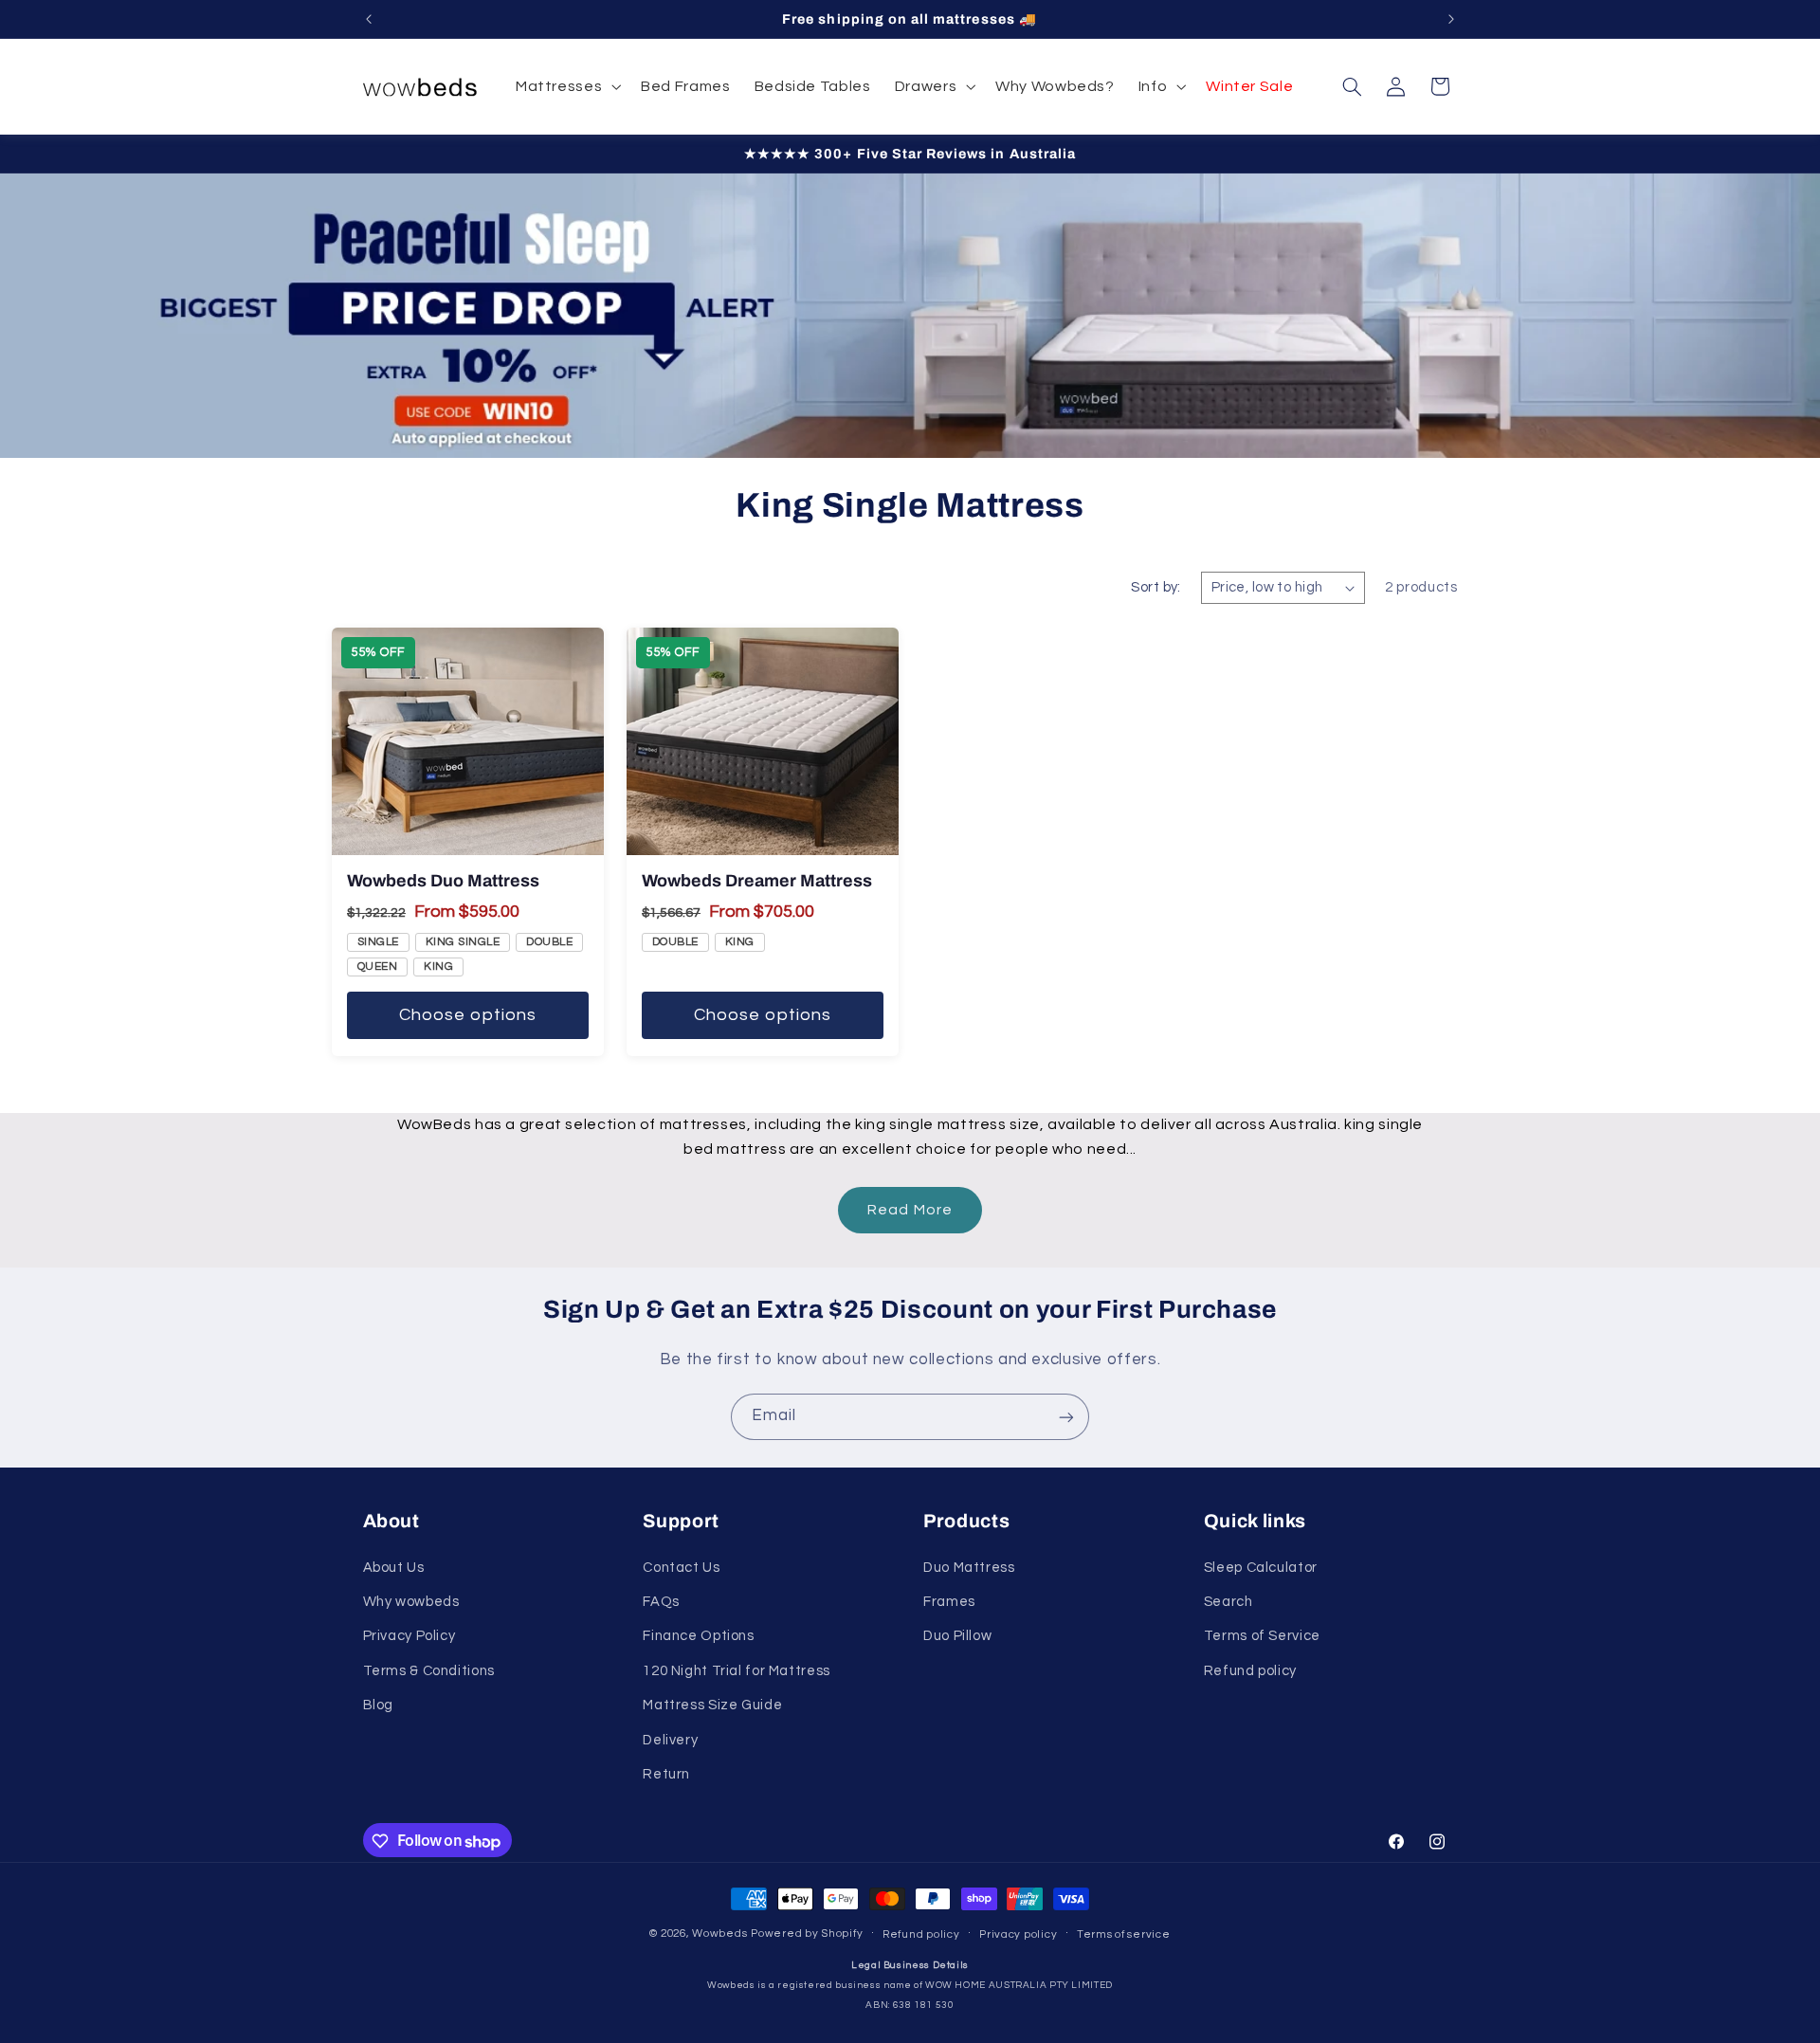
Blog (379, 1705)
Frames (949, 1601)
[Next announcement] (1451, 19)
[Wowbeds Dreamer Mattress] (763, 741)
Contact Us (681, 1567)
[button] (566, 87)
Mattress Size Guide (712, 1705)
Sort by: (1156, 587)
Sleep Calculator (1261, 1567)
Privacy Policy (409, 1636)
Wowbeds (719, 1934)
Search (1228, 1601)
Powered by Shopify (807, 1934)
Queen (377, 967)
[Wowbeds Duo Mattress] (468, 741)
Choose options (468, 1015)
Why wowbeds (411, 1601)
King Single (463, 942)
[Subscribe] (1066, 1417)
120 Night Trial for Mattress (737, 1670)
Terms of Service (1262, 1636)
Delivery (670, 1739)
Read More (910, 1210)
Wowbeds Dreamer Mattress (757, 881)
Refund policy (1250, 1670)
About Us (394, 1567)
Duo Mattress (969, 1567)
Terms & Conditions (429, 1670)
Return (666, 1773)
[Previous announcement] (369, 19)
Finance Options (698, 1636)
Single (378, 942)
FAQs (661, 1601)
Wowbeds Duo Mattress (443, 881)
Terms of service (1124, 1934)
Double (549, 942)
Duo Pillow (957, 1636)
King (438, 967)
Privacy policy (1018, 1934)
